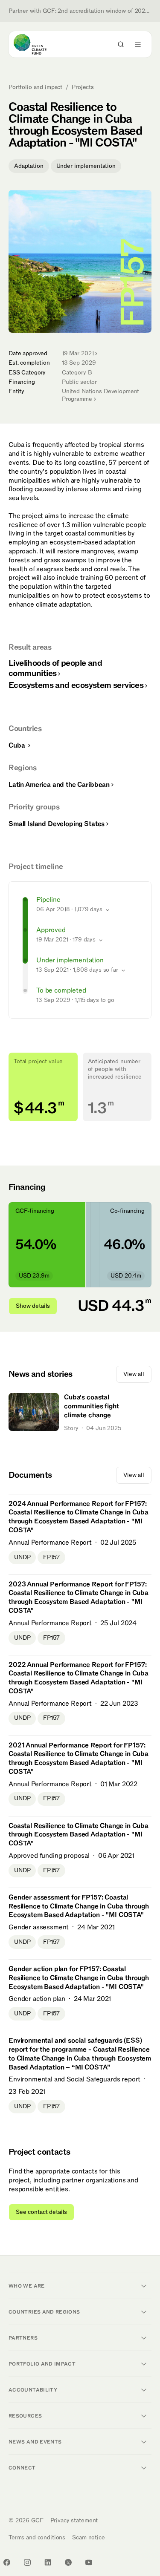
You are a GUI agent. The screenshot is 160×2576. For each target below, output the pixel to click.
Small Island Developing (57, 824)
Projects (83, 87)
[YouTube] (89, 2562)
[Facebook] (7, 2562)
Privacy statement (74, 2520)
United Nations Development (100, 395)
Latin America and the (59, 785)
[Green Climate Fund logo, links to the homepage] (38, 44)
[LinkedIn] (48, 2562)
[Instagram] (27, 2562)
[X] (68, 2562)
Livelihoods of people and (55, 668)
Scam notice (88, 2537)
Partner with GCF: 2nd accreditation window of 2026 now (80, 11)
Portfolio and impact (35, 87)
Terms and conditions (37, 2537)
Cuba (17, 745)
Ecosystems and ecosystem (76, 685)
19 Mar (78, 353)
